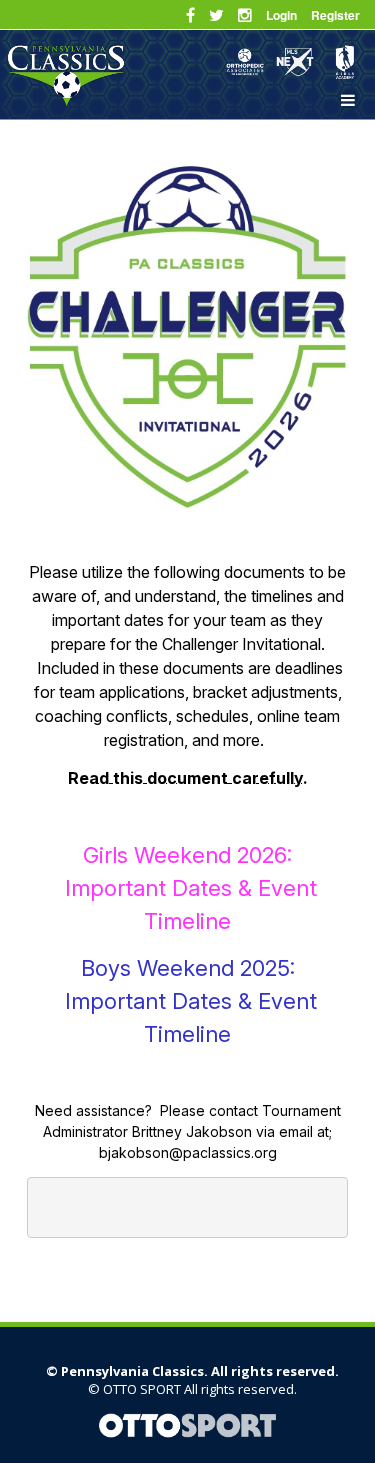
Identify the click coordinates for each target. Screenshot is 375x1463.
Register (335, 15)
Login (281, 15)
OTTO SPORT (142, 1389)
